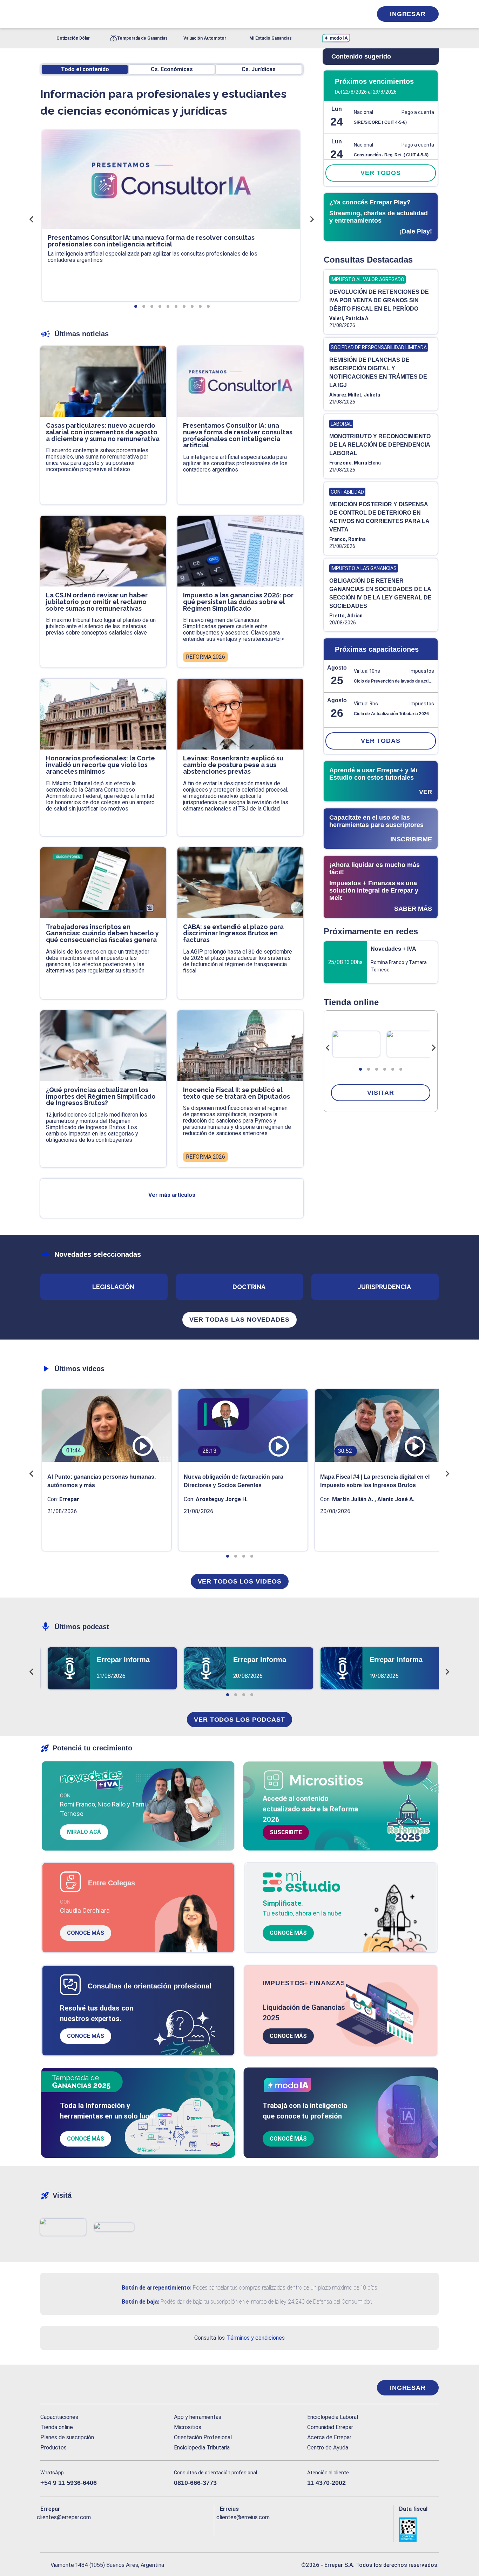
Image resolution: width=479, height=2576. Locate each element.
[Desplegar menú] (45, 14)
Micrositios (188, 2427)
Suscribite (286, 1832)
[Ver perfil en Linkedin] (76, 2529)
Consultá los (239, 2338)
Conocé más (86, 1933)
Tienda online (57, 2427)
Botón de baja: (140, 2302)
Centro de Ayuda (328, 2448)
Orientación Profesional (203, 2437)
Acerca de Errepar (329, 2437)
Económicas (172, 69)
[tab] (360, 1069)
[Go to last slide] (328, 1048)
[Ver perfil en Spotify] (137, 2529)
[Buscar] (134, 14)
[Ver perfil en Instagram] (107, 2529)
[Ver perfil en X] (61, 2529)
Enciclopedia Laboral (333, 2417)
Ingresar (408, 14)
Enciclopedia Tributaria (202, 2448)
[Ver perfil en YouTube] (92, 2529)
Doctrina (249, 1287)
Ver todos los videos (240, 1581)
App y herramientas (198, 2417)
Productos (53, 2448)
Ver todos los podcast (239, 1720)
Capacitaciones (59, 2417)
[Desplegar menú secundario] (345, 14)
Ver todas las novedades (239, 1320)
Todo (85, 69)
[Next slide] (433, 1048)
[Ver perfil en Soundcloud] (122, 2529)
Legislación (113, 1287)
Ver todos (380, 173)
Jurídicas (259, 69)
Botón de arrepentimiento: (157, 2288)
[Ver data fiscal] (419, 2530)
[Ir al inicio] (68, 2388)
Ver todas (381, 741)
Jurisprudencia (384, 1287)
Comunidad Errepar (330, 2427)
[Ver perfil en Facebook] (46, 2529)
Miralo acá (84, 1832)
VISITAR (380, 1093)
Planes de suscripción (67, 2437)
